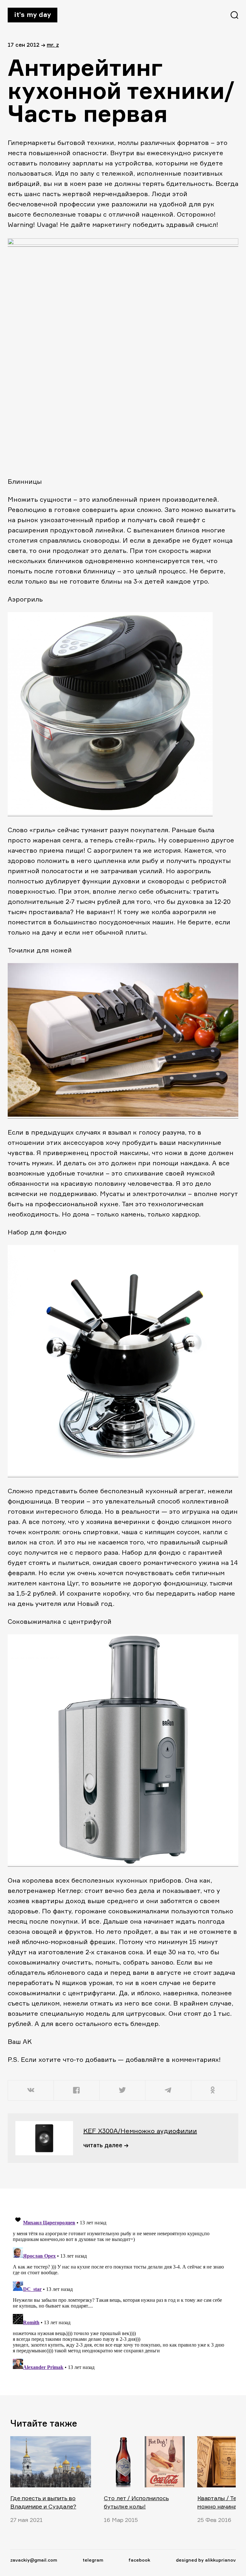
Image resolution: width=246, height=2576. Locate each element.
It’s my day (33, 14)
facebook (139, 2560)
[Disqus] (119, 2292)
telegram (93, 2560)
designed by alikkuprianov (206, 2560)
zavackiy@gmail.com (34, 2560)
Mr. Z (53, 45)
